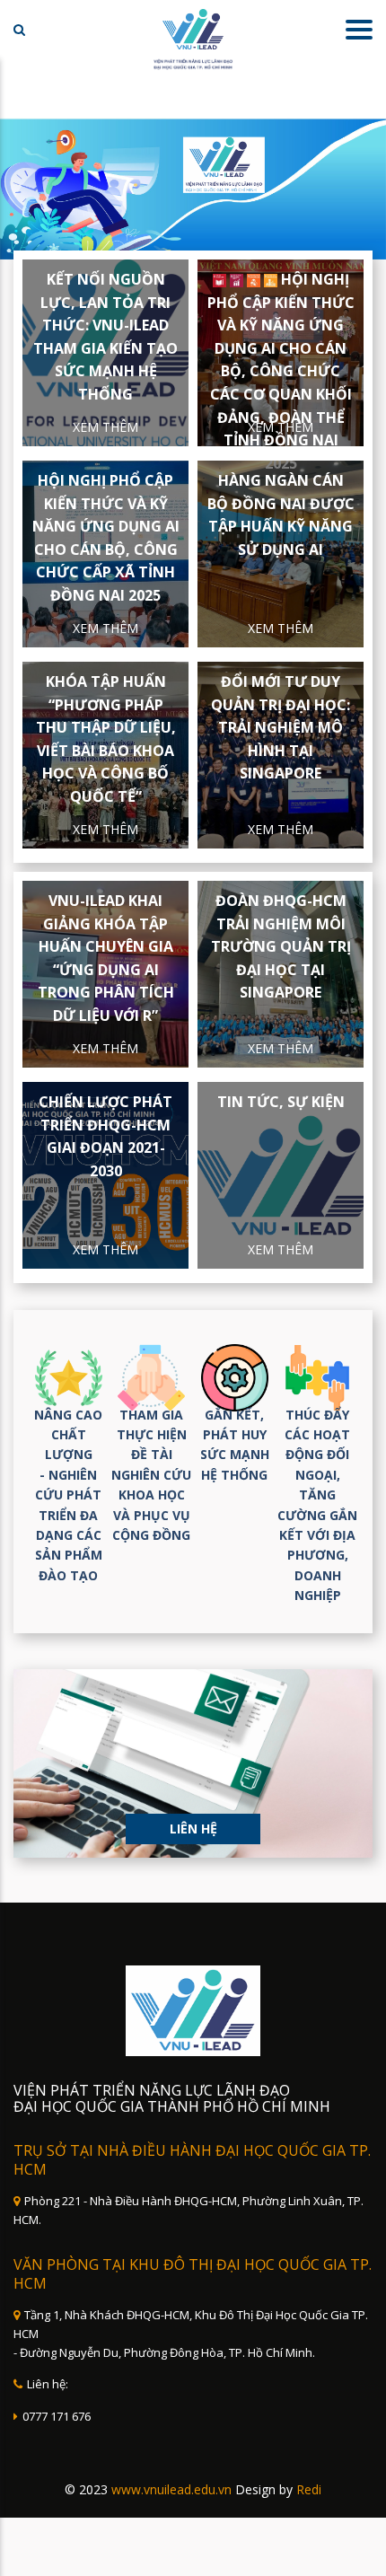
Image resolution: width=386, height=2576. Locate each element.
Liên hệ (193, 1829)
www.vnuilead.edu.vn (171, 2489)
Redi (309, 2489)
